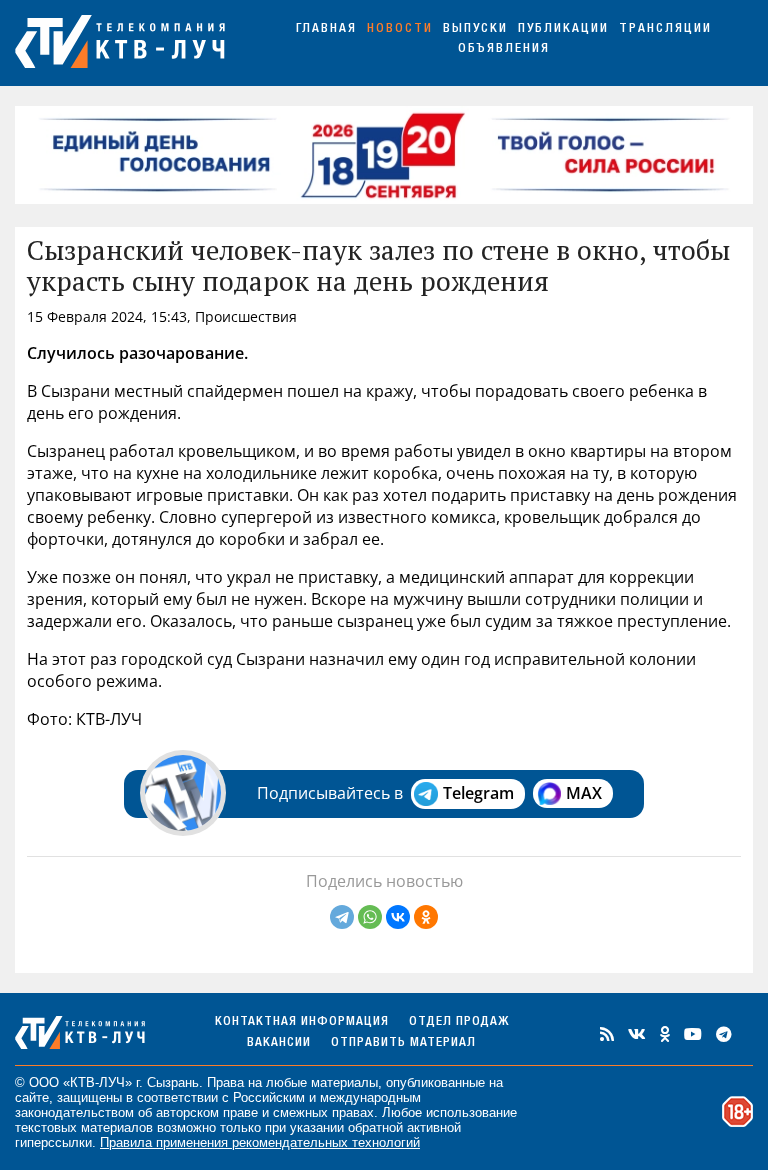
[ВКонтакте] (398, 917)
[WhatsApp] (370, 917)
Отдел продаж (459, 1022)
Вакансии (279, 1043)
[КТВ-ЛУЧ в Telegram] (724, 1034)
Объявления (504, 49)
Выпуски (475, 29)
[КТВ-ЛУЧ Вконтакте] (637, 1034)
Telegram (478, 793)
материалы (344, 1082)
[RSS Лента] (607, 1034)
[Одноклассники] (426, 917)
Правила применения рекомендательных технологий (260, 1142)
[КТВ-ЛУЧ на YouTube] (693, 1034)
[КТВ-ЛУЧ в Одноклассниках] (665, 1034)
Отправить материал (403, 1043)
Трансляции (665, 29)
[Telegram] (342, 917)
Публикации (563, 29)
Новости (400, 29)
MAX (584, 793)
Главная (326, 29)
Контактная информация (302, 1022)
